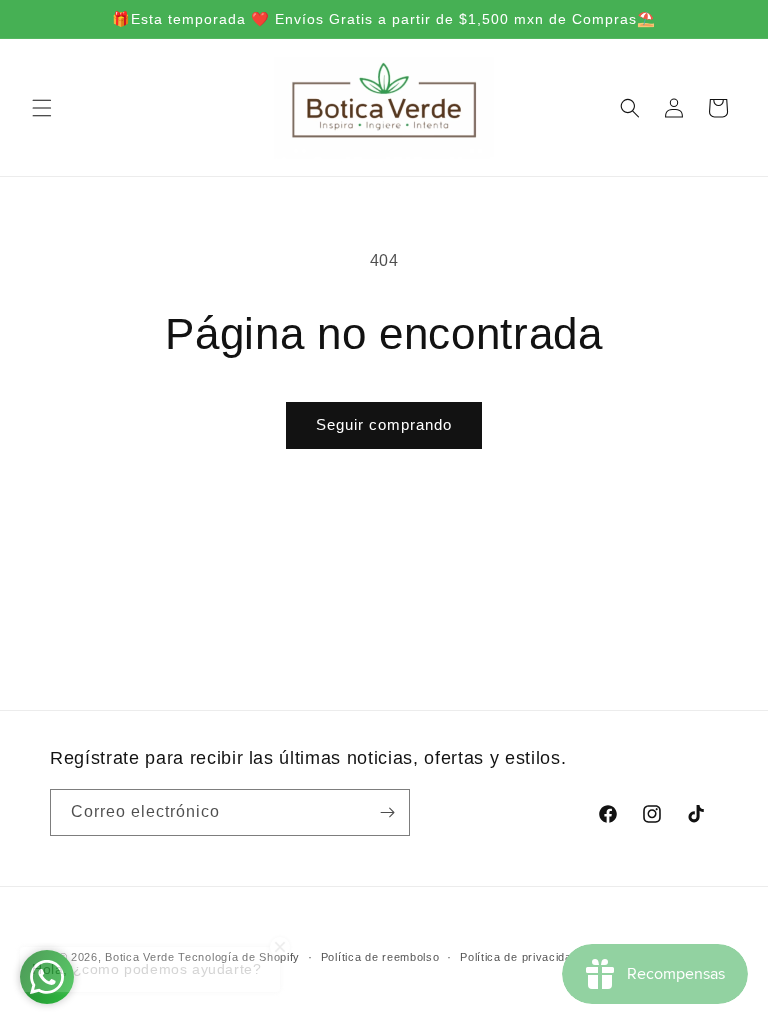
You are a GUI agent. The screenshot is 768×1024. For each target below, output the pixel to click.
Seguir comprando (384, 424)
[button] (42, 108)
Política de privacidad (519, 957)
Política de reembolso (380, 957)
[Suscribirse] (387, 812)
